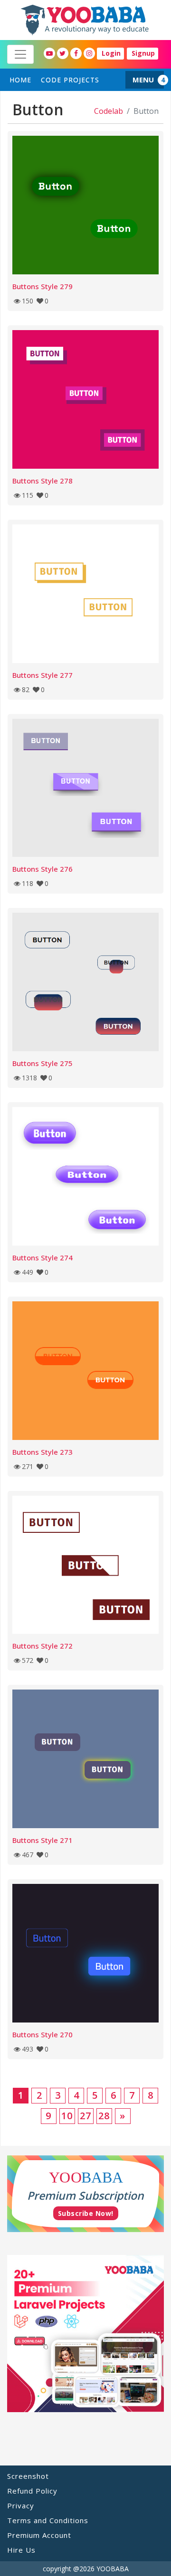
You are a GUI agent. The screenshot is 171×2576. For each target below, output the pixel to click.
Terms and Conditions (48, 2520)
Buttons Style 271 (43, 1840)
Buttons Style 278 (43, 481)
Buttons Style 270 (43, 2034)
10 (67, 2116)
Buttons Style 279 (43, 286)
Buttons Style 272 (43, 1646)
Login (111, 53)
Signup (143, 53)
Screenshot (28, 2476)
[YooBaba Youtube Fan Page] (49, 53)
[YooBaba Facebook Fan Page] (76, 53)
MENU (143, 80)
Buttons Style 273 (43, 1452)
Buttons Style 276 (43, 869)
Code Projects (70, 80)
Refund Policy (32, 2491)
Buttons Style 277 (43, 675)
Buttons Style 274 (43, 1258)
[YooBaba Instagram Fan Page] (89, 53)
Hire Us (21, 2550)
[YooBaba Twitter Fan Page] (63, 53)
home (20, 80)
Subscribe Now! (86, 2213)
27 (85, 2116)
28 (104, 2116)
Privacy (21, 2506)
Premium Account (39, 2535)
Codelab (109, 111)
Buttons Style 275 (43, 1063)
